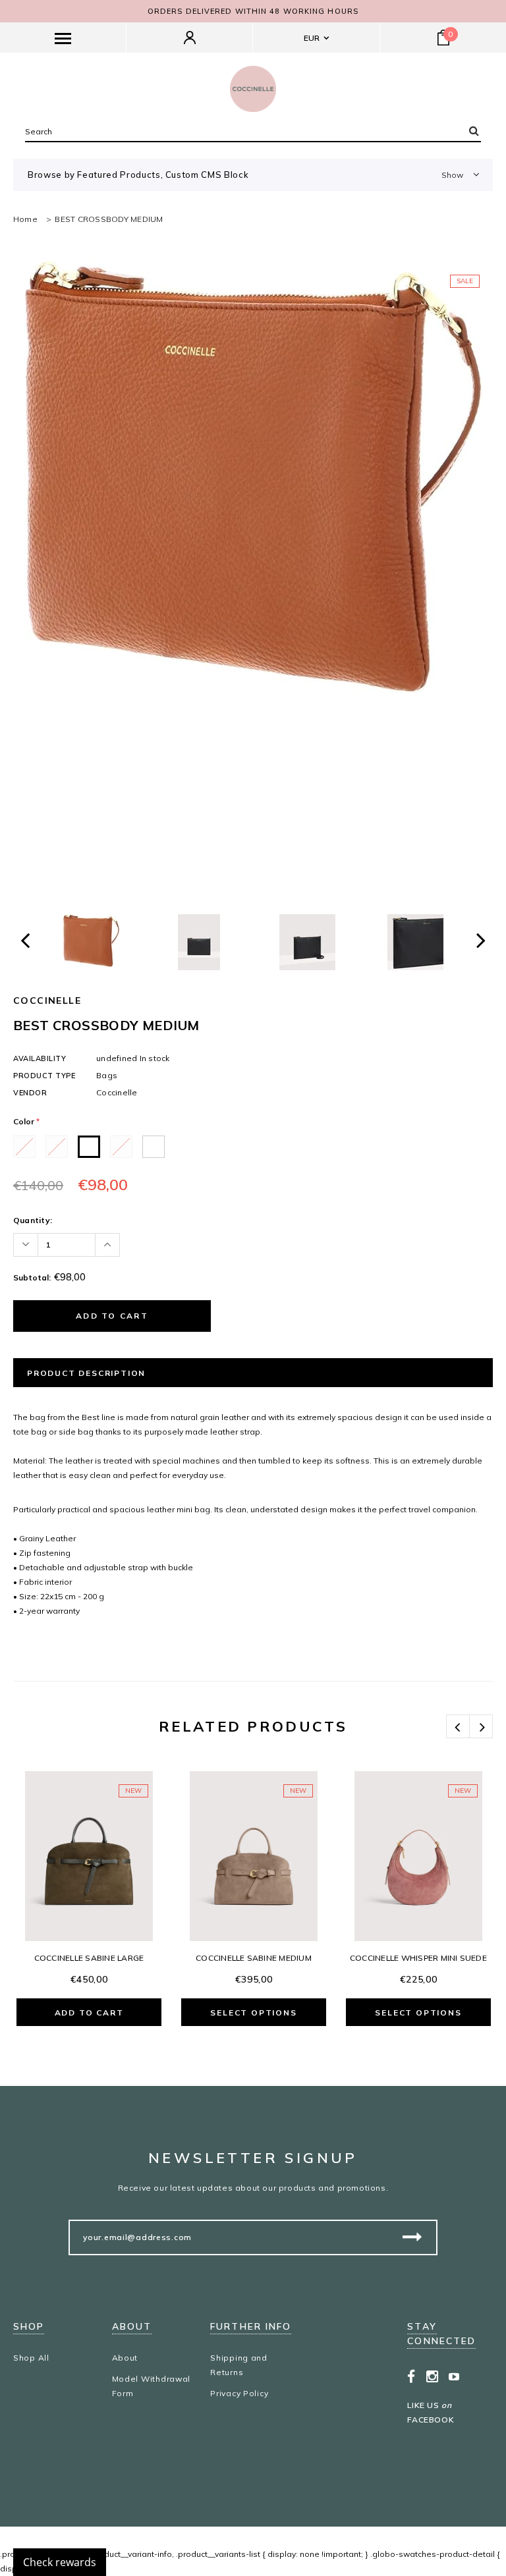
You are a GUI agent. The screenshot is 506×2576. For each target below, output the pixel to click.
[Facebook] (411, 2376)
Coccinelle (47, 1000)
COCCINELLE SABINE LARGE (89, 1958)
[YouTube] (454, 2376)
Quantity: (33, 1220)
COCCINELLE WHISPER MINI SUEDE (418, 1958)
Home (25, 219)
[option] (253, 477)
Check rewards (60, 2562)
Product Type (44, 1076)
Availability (40, 1058)
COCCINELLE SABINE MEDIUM (254, 1958)
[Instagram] (433, 2376)
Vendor (30, 1093)
